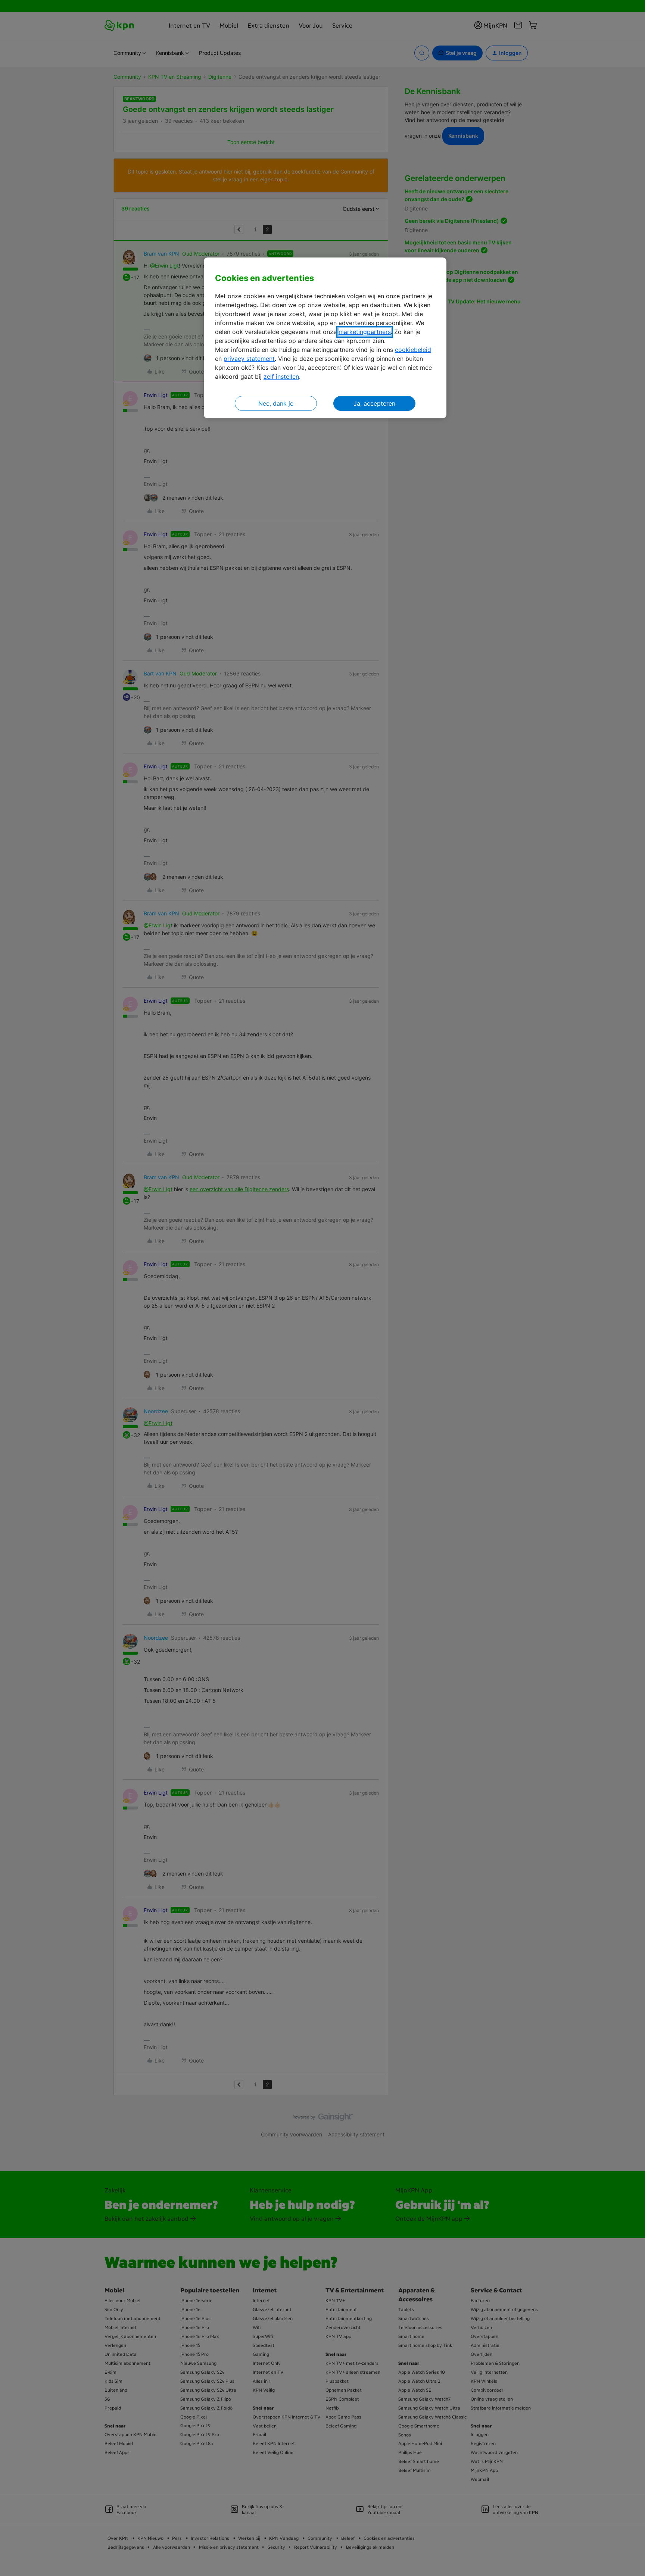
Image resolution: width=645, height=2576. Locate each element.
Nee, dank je (276, 403)
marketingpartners (365, 332)
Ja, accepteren (374, 403)
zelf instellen (281, 377)
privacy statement (249, 359)
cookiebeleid (413, 350)
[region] (325, 338)
